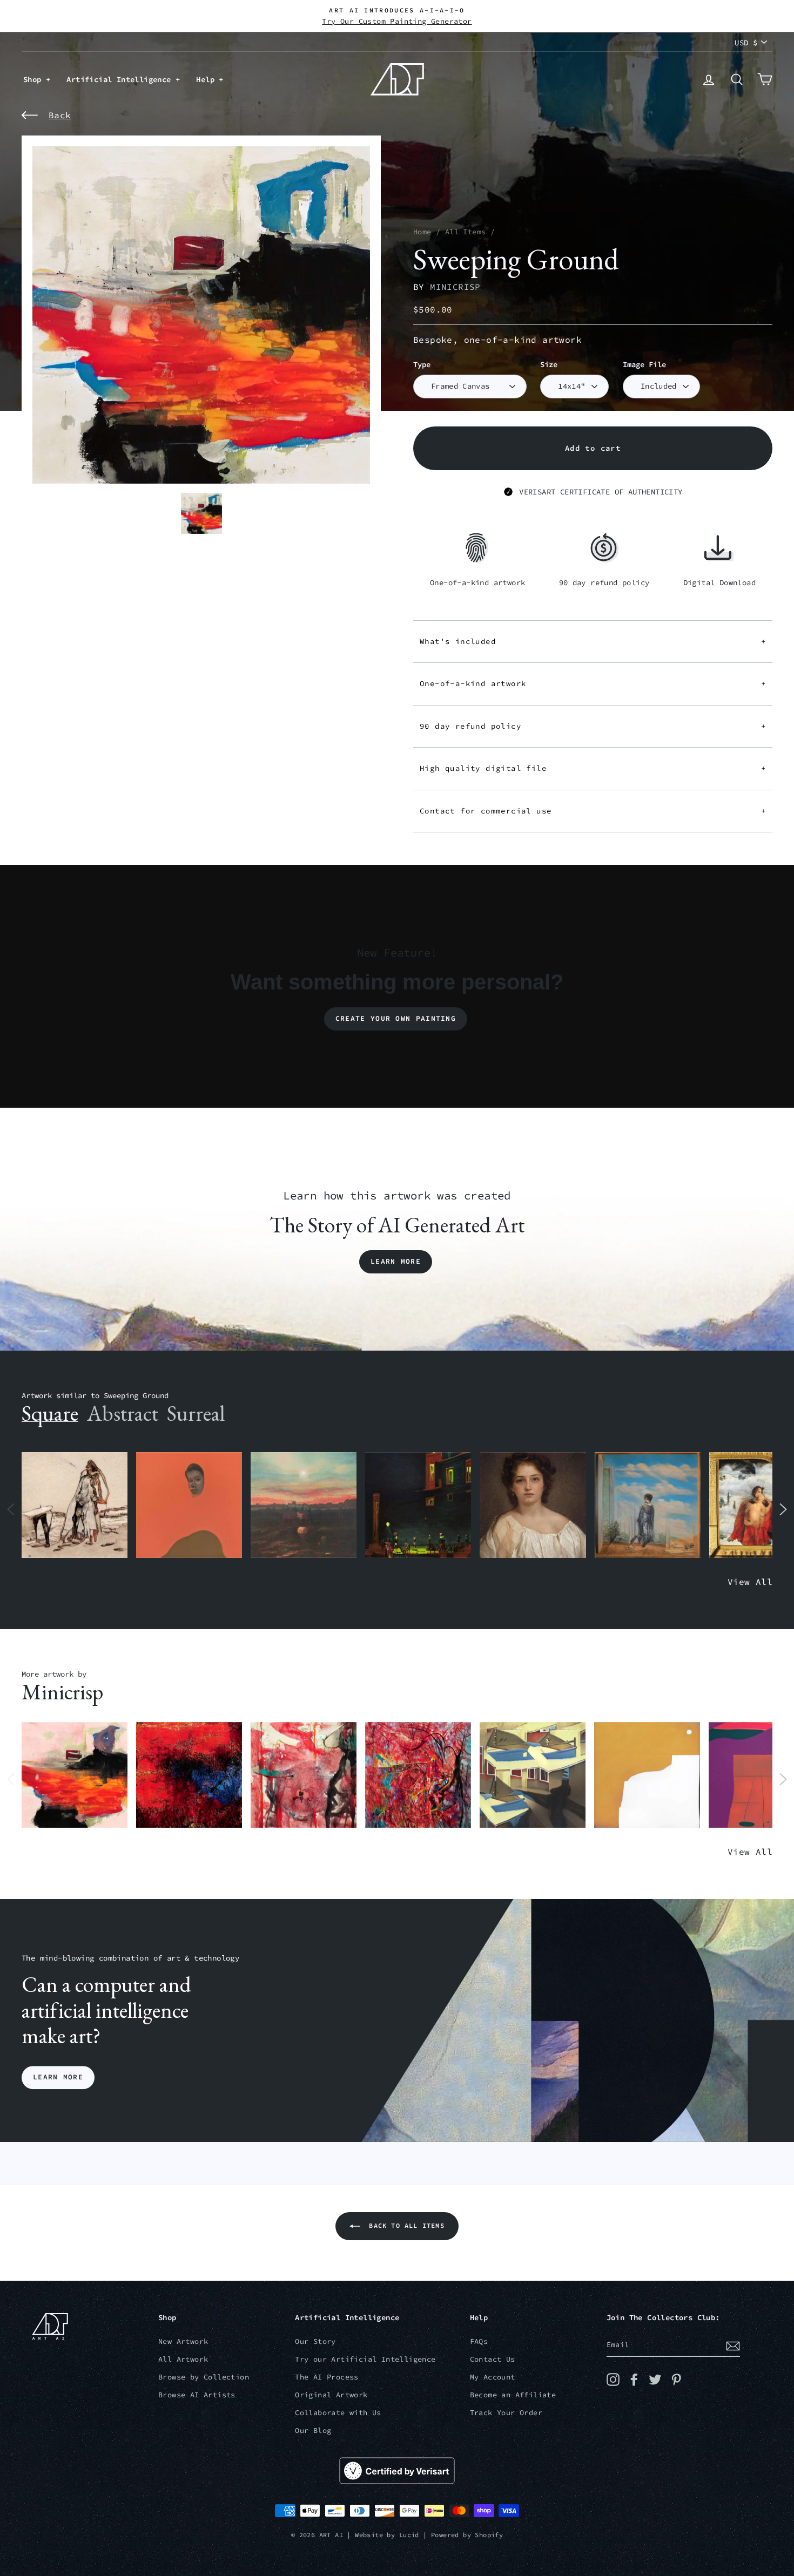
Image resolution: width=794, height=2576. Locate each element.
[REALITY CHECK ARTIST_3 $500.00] (533, 1775)
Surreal (196, 1413)
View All (750, 1582)
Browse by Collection (204, 2377)
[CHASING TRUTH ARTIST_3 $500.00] (189, 1775)
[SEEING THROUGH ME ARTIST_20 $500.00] (533, 1505)
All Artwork (183, 2359)
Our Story (315, 2341)
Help (207, 79)
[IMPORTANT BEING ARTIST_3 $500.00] (648, 1505)
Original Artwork (331, 2395)
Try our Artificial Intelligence (365, 2359)
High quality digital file (593, 768)
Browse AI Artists (197, 2395)
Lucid (409, 2535)
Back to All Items (405, 2225)
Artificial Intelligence (121, 79)
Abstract (123, 1413)
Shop (35, 79)
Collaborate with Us (338, 2413)
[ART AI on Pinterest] (676, 2380)
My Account (493, 2377)
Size (549, 365)
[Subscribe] (733, 2345)
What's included (593, 641)
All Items (466, 232)
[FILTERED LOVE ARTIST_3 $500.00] (75, 1775)
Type (422, 365)
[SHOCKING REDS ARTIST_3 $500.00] (418, 1775)
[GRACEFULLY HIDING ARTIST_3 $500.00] (304, 1775)
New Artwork (183, 2341)
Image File (644, 365)
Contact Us (493, 2359)
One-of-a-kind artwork (593, 683)
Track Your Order (506, 2413)
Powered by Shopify (467, 2535)
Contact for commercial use (593, 811)
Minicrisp (455, 287)
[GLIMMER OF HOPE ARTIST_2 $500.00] (418, 1505)
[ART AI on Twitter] (655, 2380)
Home (422, 232)
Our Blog (313, 2431)
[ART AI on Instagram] (613, 2380)
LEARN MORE (58, 2077)
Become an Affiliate (513, 2395)
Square (50, 1413)
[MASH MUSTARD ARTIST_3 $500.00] (647, 1775)
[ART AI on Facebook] (634, 2380)
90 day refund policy (593, 726)
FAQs (479, 2341)
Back (60, 115)
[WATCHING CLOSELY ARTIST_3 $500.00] (189, 1505)
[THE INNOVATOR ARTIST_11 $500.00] (75, 1505)
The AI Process (327, 2377)
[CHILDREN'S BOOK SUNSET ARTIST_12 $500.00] (304, 1505)
